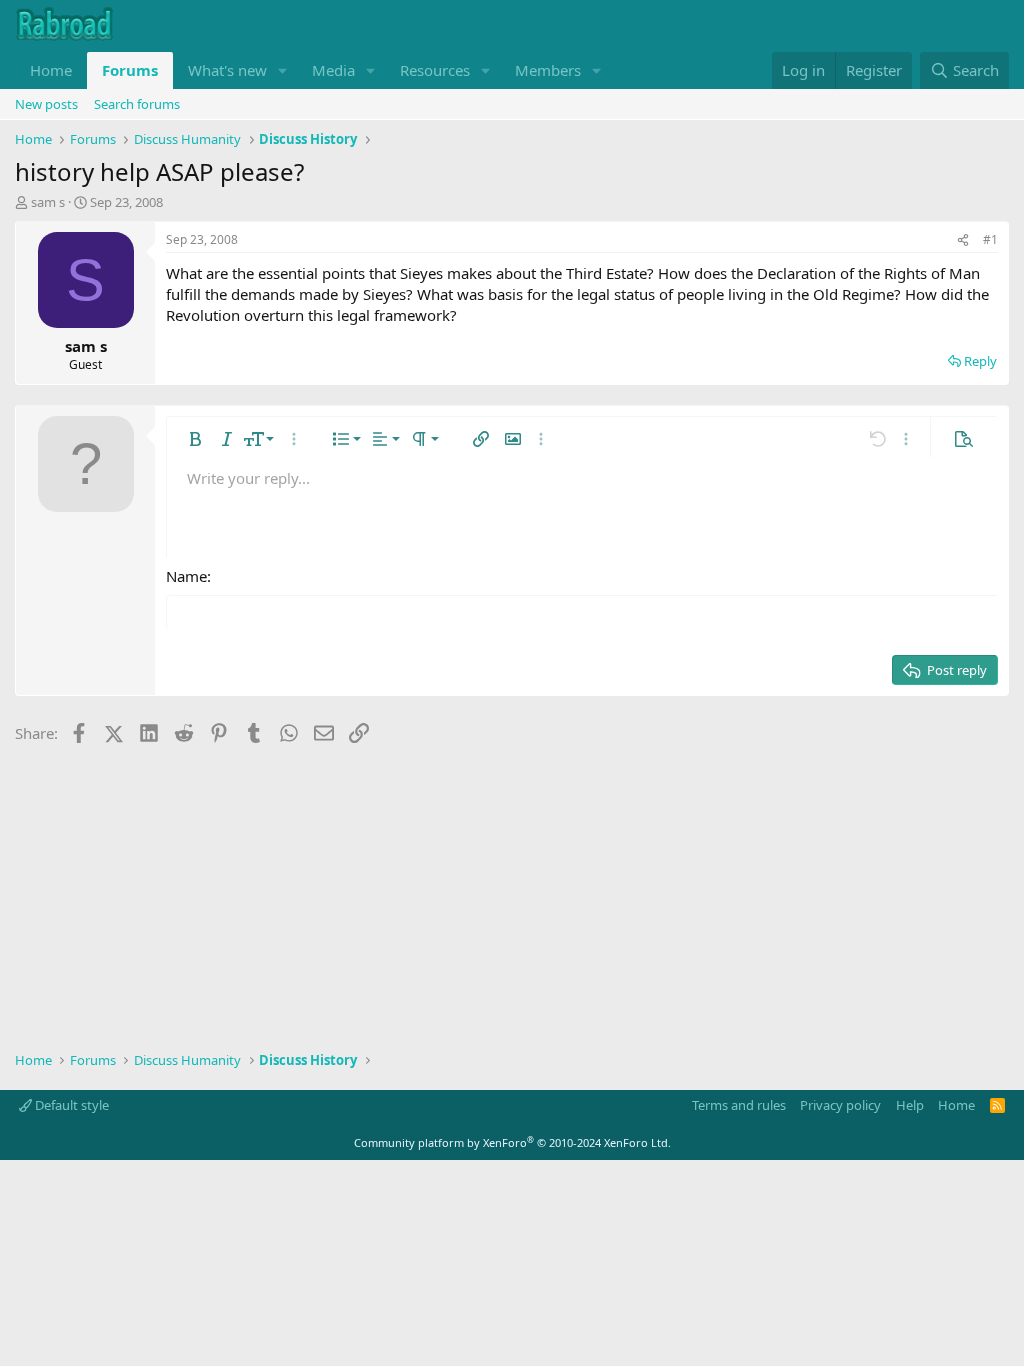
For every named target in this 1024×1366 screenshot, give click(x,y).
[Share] (963, 240)
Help (910, 1105)
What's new (227, 70)
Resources (435, 70)
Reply (980, 361)
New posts (46, 104)
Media (333, 70)
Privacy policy (840, 1105)
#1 (990, 239)
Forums (130, 70)
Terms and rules (739, 1105)
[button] (283, 70)
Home (51, 70)
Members (548, 70)
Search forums (137, 104)
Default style (70, 1105)
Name (186, 576)
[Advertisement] (512, 891)
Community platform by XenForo (512, 1142)
